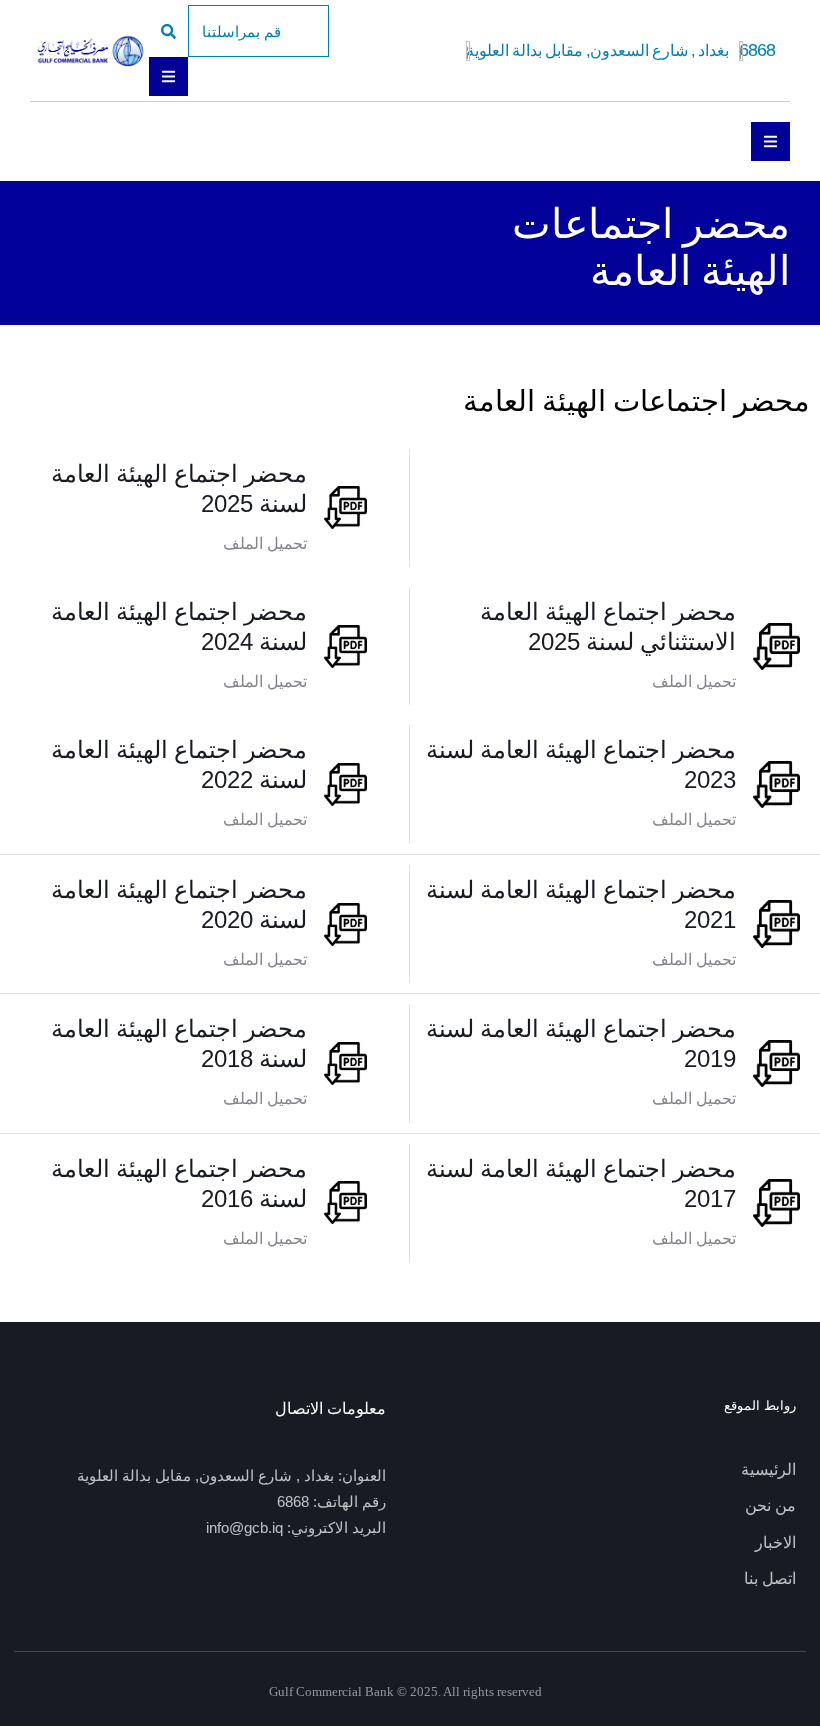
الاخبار (775, 1542)
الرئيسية (768, 1469)
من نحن (770, 1505)
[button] (258, 31)
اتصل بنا (770, 1578)
